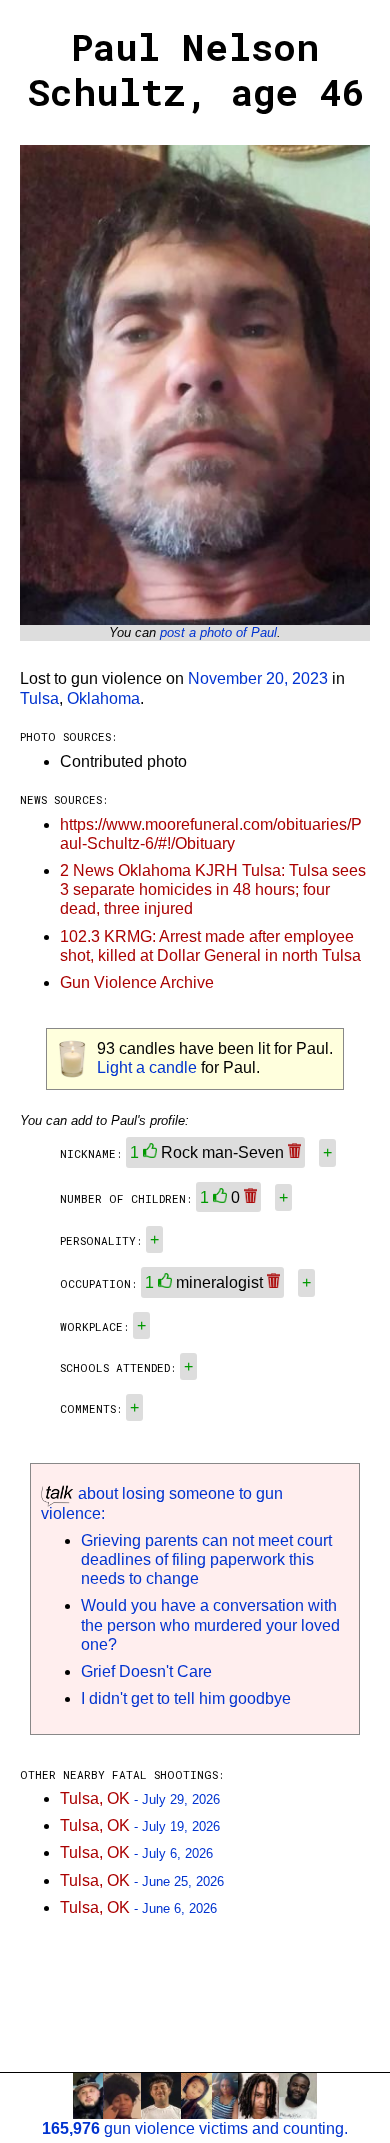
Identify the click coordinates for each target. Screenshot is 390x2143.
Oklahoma (103, 698)
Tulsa (39, 698)
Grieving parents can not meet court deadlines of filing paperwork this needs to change (206, 1559)
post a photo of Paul (218, 632)
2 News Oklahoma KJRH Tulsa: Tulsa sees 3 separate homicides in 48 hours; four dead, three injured (213, 889)
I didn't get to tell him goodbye (186, 1698)
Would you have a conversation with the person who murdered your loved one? (210, 1624)
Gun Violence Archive (137, 982)
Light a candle (147, 1067)
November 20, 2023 (258, 678)
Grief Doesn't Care (146, 1671)
